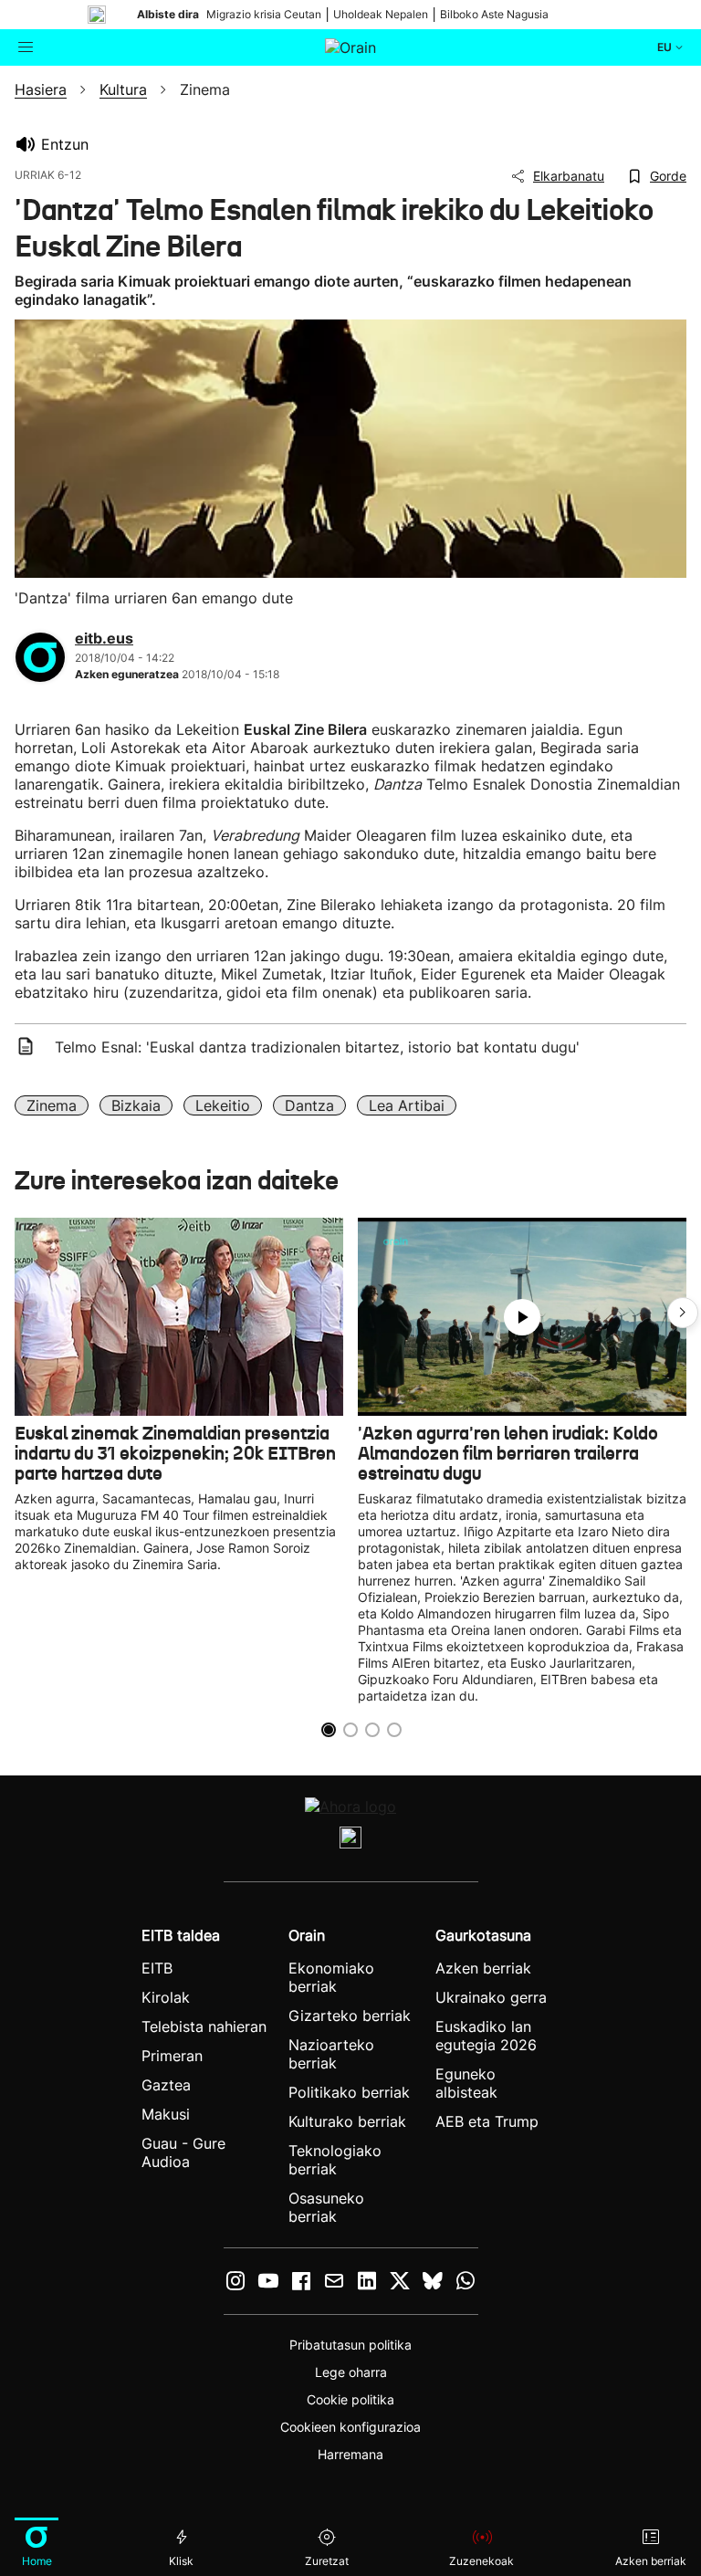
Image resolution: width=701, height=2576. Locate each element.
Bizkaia (136, 1105)
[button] (683, 1313)
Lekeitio (223, 1105)
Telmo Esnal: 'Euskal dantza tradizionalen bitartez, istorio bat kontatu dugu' (317, 1047)
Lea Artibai (407, 1105)
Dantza (309, 1105)
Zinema (52, 1105)
